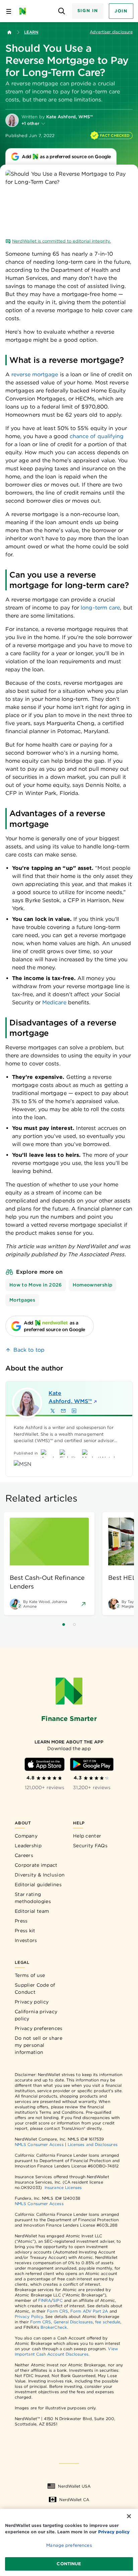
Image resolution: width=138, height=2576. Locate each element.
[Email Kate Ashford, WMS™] (63, 1411)
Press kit (25, 1931)
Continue (69, 2564)
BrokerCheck (54, 2327)
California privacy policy (36, 2015)
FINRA (45, 2300)
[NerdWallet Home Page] (25, 11)
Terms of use (30, 1975)
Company (26, 1836)
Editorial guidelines (38, 1885)
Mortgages (22, 1300)
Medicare (54, 1002)
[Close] (129, 2516)
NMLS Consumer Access (39, 2144)
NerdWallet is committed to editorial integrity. (61, 241)
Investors (26, 1940)
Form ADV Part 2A (89, 2311)
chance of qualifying (97, 436)
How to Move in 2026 (36, 1285)
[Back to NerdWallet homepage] (9, 32)
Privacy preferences (39, 2028)
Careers (24, 1855)
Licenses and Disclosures (93, 2144)
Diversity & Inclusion (40, 1875)
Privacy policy (32, 2002)
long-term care (100, 608)
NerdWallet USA (74, 2486)
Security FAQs (90, 1846)
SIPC (58, 2300)
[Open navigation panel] (9, 11)
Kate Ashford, (70, 1397)
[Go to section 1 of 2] (64, 1624)
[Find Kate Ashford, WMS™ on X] (53, 1411)
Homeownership (93, 1285)
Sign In (88, 11)
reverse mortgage (35, 374)
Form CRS (57, 2311)
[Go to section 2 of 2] (74, 1624)
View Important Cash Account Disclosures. (66, 2351)
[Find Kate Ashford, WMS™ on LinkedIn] (74, 1411)
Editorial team (32, 1911)
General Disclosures (73, 2322)
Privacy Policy (29, 2316)
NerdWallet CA (74, 2500)
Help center (87, 1836)
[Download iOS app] (45, 1764)
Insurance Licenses (63, 2187)
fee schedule (108, 2322)
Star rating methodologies (33, 1898)
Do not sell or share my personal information (39, 2045)
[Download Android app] (92, 1764)
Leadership (28, 1846)
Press (21, 1921)
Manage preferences (69, 2545)
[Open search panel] (62, 11)
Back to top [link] (29, 1350)
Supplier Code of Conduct (35, 1989)
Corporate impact (36, 1865)
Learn (31, 32)
